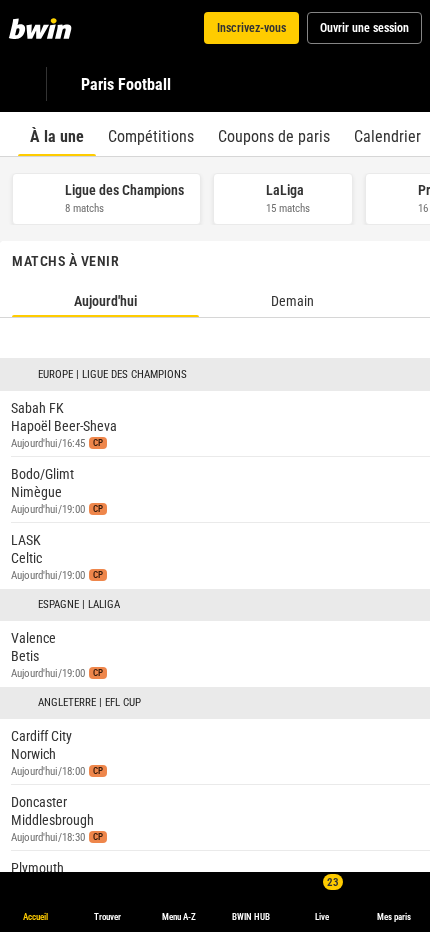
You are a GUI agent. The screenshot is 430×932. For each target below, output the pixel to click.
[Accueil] (44, 28)
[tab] (57, 134)
